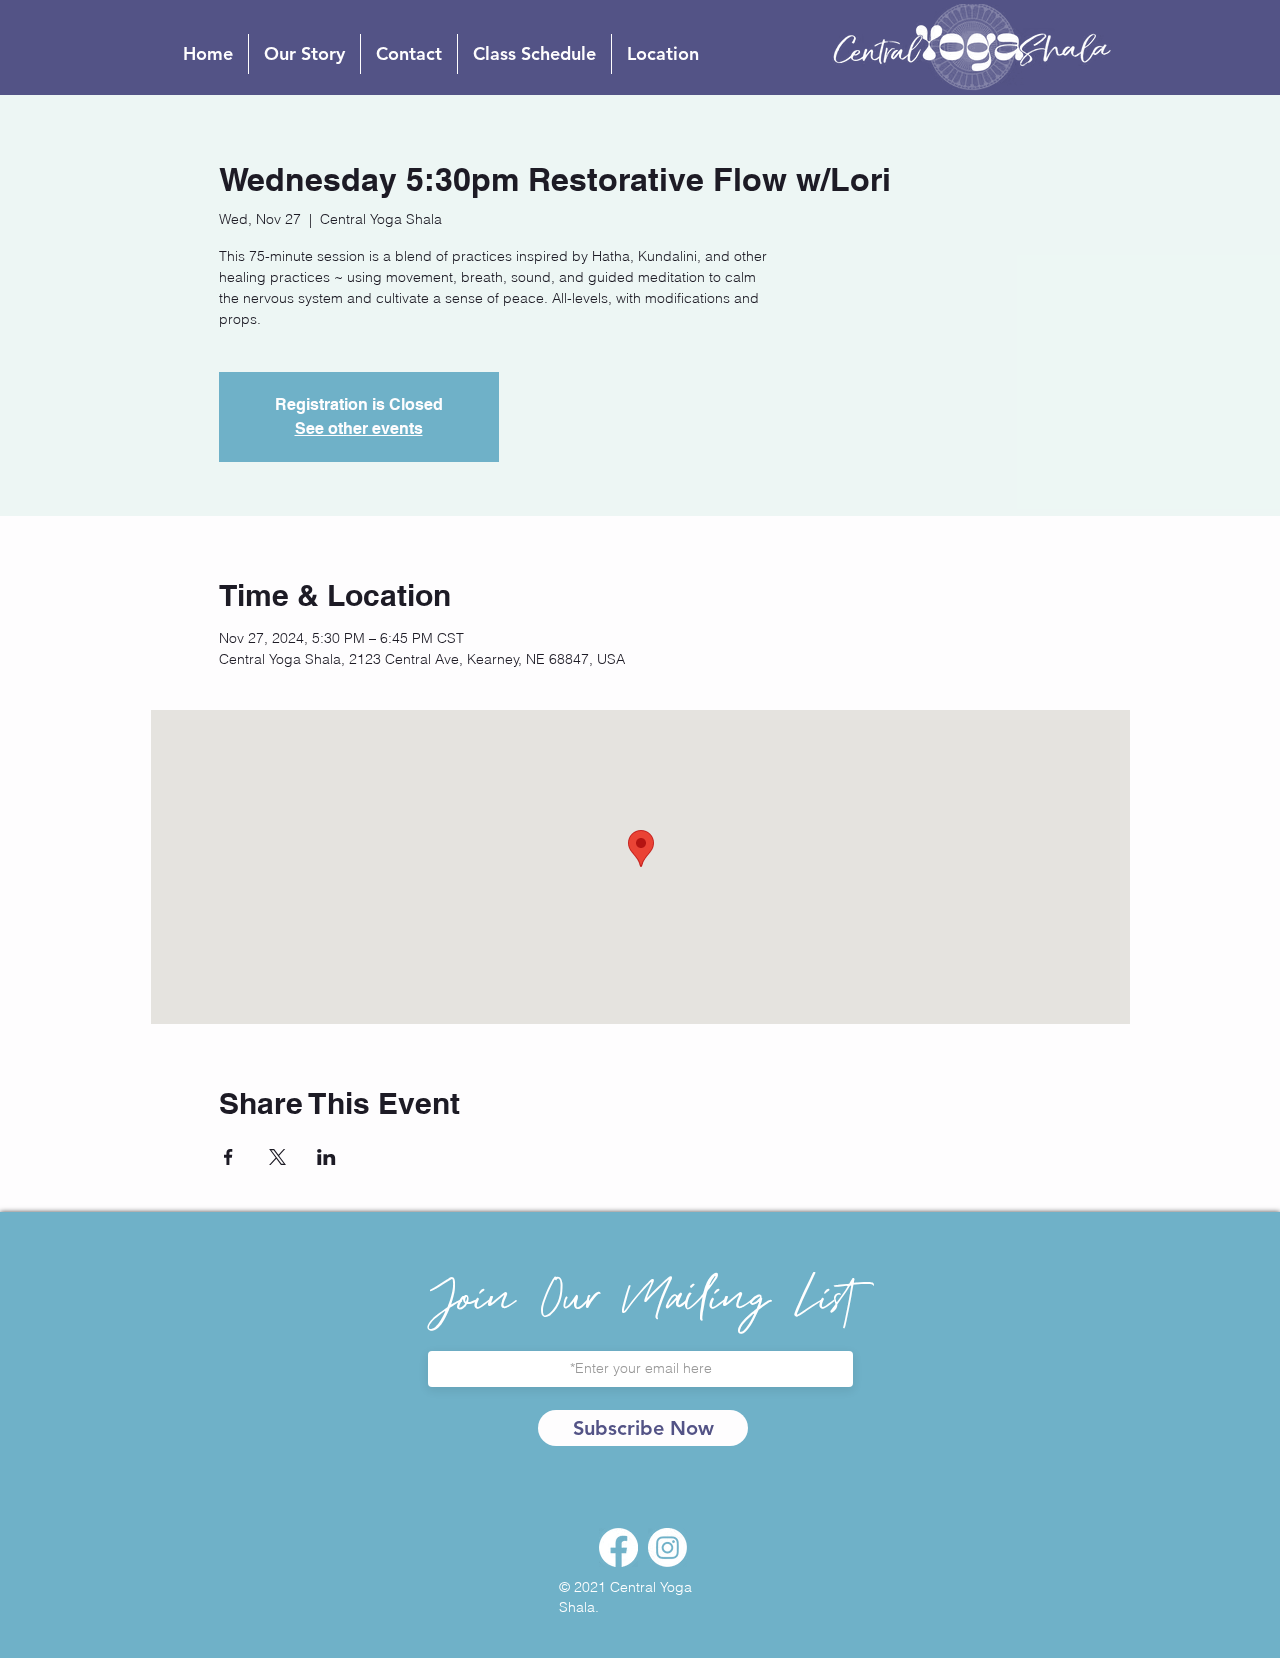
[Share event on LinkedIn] (326, 1157)
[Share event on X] (277, 1157)
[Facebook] (618, 1547)
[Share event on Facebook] (228, 1157)
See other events (359, 428)
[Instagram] (667, 1547)
